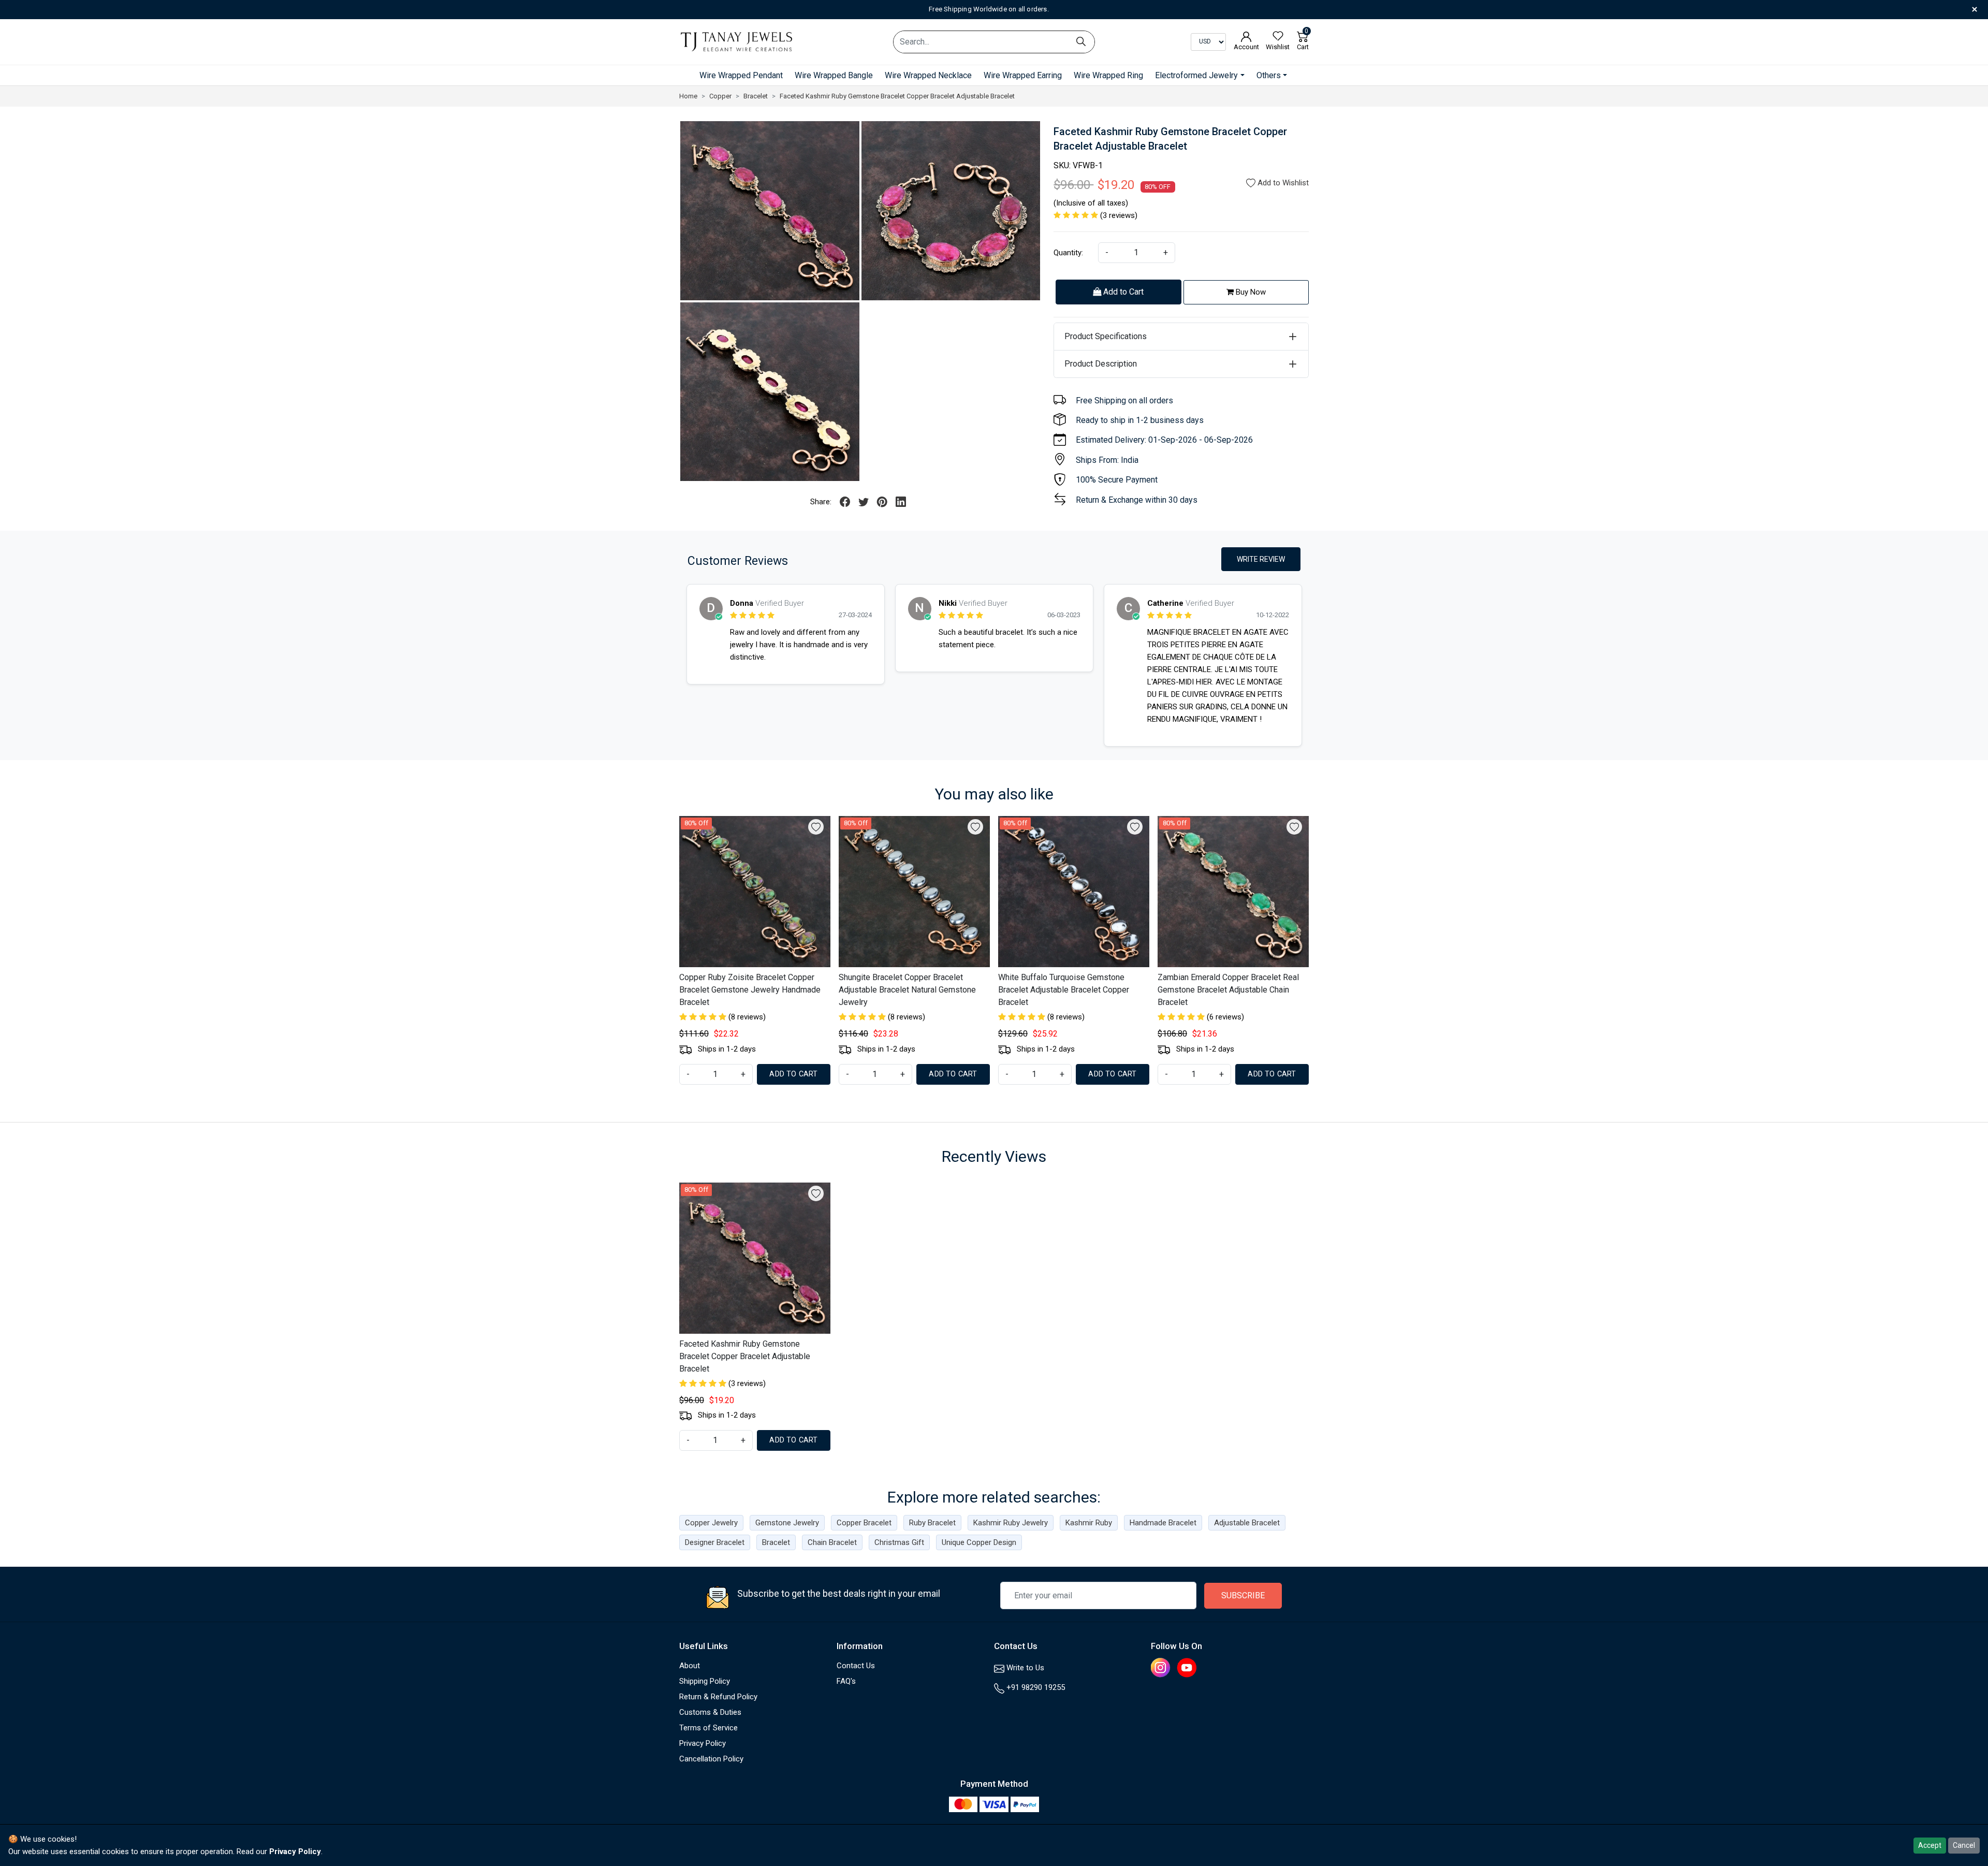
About (690, 1666)
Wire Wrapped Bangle (834, 75)
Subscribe (1243, 1595)
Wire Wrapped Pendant (741, 75)
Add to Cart (1122, 292)
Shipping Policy (705, 1681)
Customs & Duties (710, 1712)
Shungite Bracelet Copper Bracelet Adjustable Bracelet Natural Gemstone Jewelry (907, 990)
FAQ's (846, 1681)
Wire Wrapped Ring (1108, 75)
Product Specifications (1106, 336)
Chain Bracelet (832, 1542)
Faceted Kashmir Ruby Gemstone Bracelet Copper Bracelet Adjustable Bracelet (745, 1356)
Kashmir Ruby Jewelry (1011, 1523)
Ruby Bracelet (932, 1523)
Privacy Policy (703, 1743)
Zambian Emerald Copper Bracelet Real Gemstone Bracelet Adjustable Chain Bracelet (1228, 990)
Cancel (1964, 1845)
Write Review (1261, 559)
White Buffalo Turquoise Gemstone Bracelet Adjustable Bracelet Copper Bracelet (1064, 990)
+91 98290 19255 (1035, 1687)
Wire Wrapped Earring (1023, 75)
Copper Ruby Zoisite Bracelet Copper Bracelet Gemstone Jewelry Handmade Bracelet (750, 990)
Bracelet (776, 1542)
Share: (821, 502)
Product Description (1101, 364)
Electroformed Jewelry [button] (1196, 75)
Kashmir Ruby (1089, 1523)
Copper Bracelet (864, 1523)
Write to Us (1024, 1668)
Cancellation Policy (711, 1759)
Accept (1930, 1845)
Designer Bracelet (715, 1542)
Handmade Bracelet (1163, 1523)
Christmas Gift (899, 1542)
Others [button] (1269, 75)
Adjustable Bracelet (1247, 1523)
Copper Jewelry (711, 1523)
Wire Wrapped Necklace (928, 75)
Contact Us (856, 1666)
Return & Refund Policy (718, 1697)
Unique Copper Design (979, 1542)
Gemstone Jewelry (787, 1523)
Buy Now (1250, 292)
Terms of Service (708, 1728)
